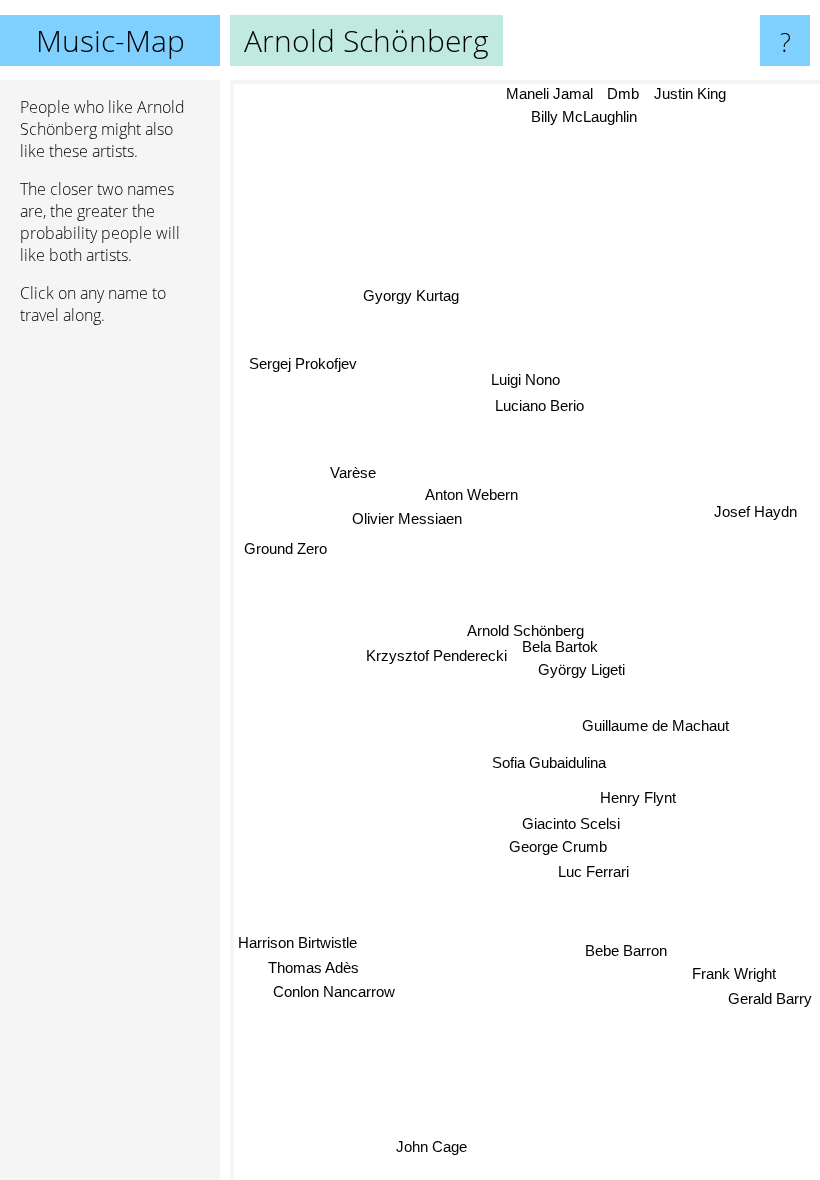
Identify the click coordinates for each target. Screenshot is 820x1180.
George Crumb (559, 846)
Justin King (691, 93)
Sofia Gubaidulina (549, 763)
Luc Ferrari (593, 872)
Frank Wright (735, 972)
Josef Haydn (755, 511)
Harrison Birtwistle (297, 942)
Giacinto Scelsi (571, 824)
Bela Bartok (560, 646)
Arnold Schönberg (525, 630)
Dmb (624, 93)
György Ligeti (581, 670)
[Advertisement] (110, 647)
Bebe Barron (626, 949)
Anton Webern (471, 493)
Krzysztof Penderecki (436, 655)
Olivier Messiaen (407, 518)
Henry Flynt (638, 797)
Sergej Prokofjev (303, 363)
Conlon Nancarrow (334, 991)
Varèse (353, 472)
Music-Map (110, 40)
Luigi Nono (524, 379)
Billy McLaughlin (584, 116)
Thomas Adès (313, 967)
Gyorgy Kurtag (411, 295)
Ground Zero (285, 547)
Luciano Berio (537, 405)
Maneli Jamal (549, 93)
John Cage (428, 1142)
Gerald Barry (770, 997)
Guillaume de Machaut (655, 725)
